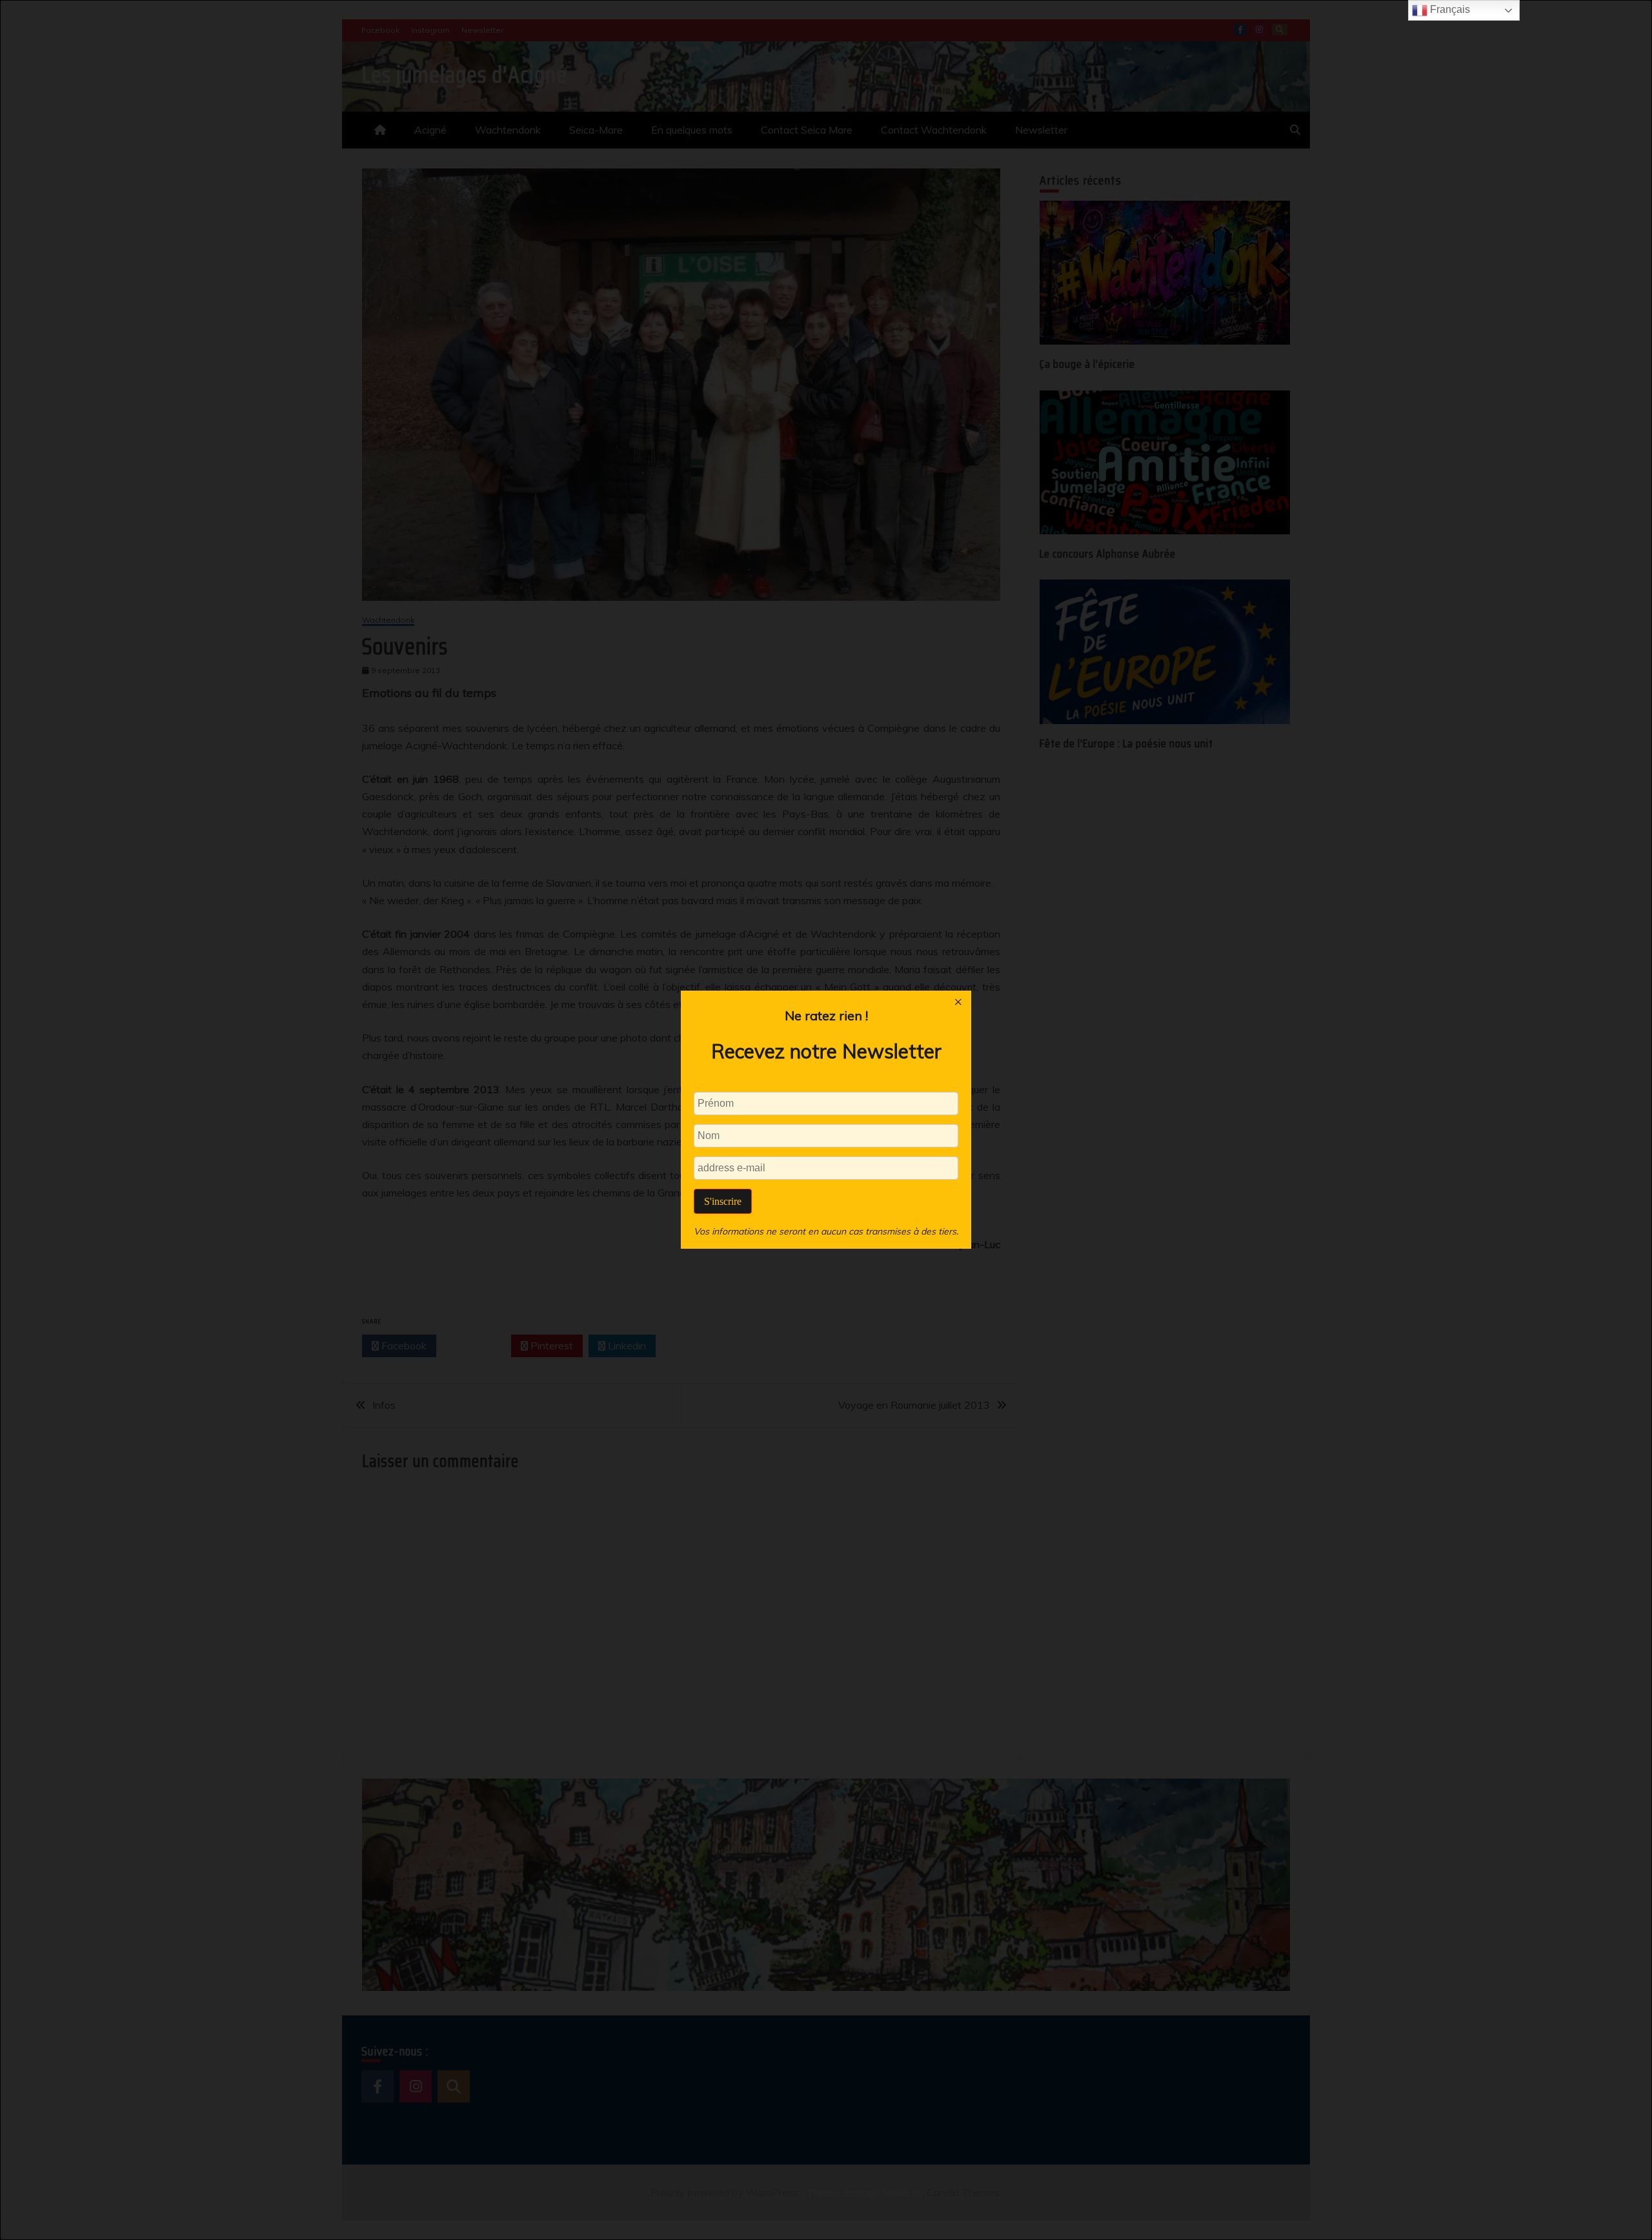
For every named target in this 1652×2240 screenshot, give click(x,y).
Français (1449, 9)
